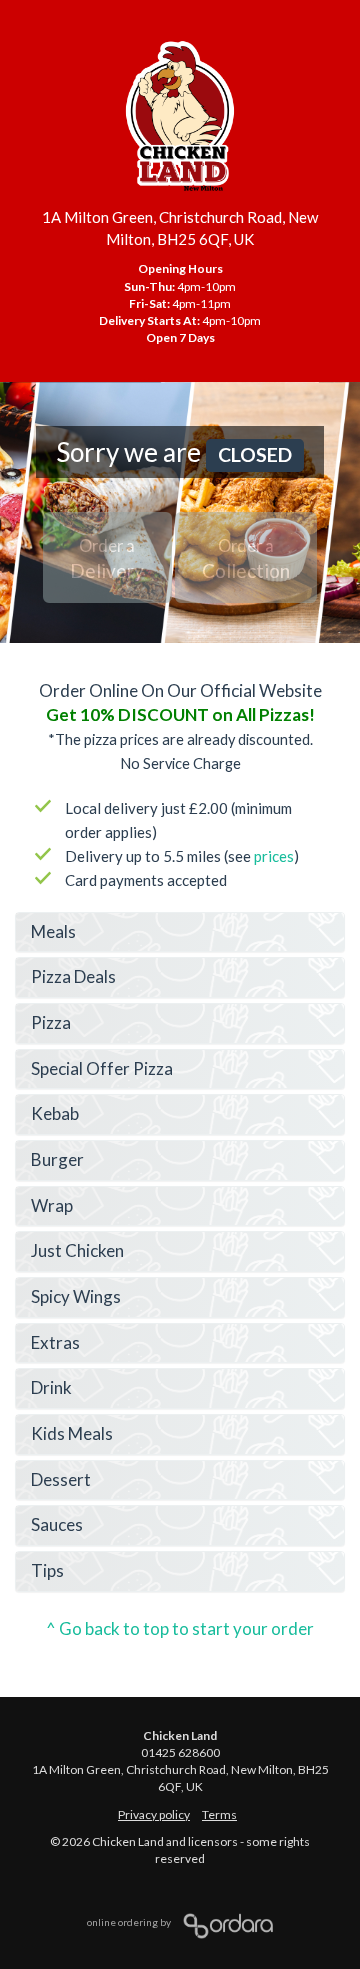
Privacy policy (154, 1814)
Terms (219, 1814)
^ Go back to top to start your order (180, 1628)
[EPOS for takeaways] (223, 1922)
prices (274, 856)
